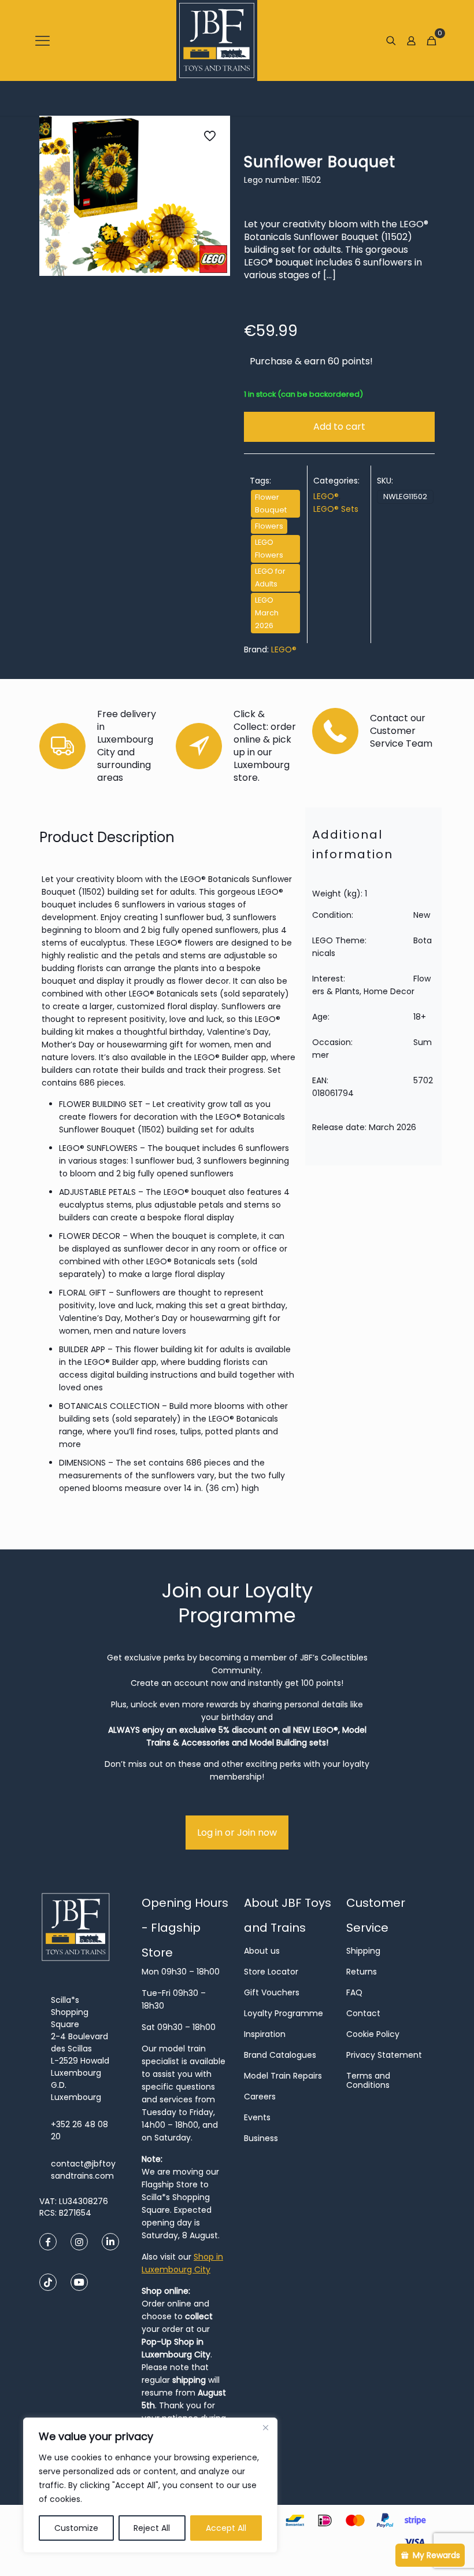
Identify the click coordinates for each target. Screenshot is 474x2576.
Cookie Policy (373, 2034)
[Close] (265, 2427)
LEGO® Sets (336, 509)
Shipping (363, 1951)
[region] (150, 2485)
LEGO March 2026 (267, 613)
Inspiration (265, 2034)
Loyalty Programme (284, 2013)
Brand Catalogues (280, 2055)
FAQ (354, 1992)
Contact (363, 2013)
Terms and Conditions (368, 2080)
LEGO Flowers (269, 549)
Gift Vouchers (272, 1992)
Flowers (269, 526)
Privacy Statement (384, 2055)
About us (262, 1951)
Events (257, 2117)
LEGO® (326, 496)
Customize (76, 2528)
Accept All (226, 2528)
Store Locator (271, 1972)
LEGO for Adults (270, 577)
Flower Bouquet (271, 503)
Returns (362, 1972)
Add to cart (339, 427)
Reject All (152, 2528)
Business (261, 2138)
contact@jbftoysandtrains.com (83, 2170)
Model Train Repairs (283, 2076)
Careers (260, 2097)
